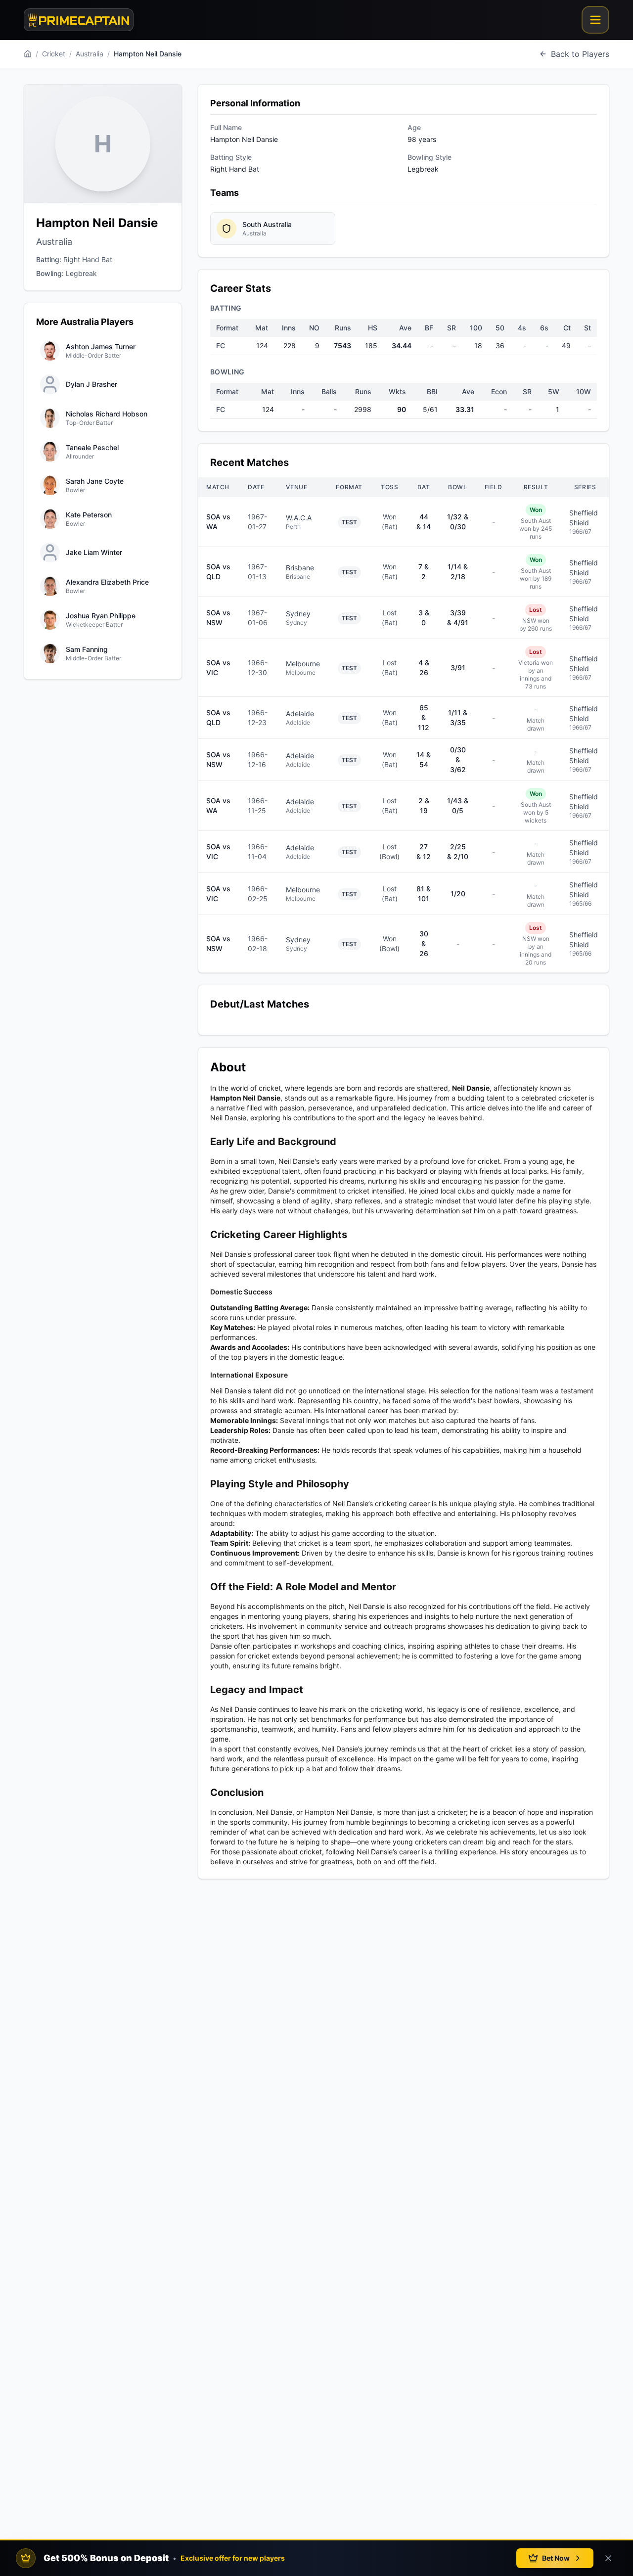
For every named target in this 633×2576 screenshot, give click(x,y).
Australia (90, 54)
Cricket (54, 54)
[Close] (608, 2558)
